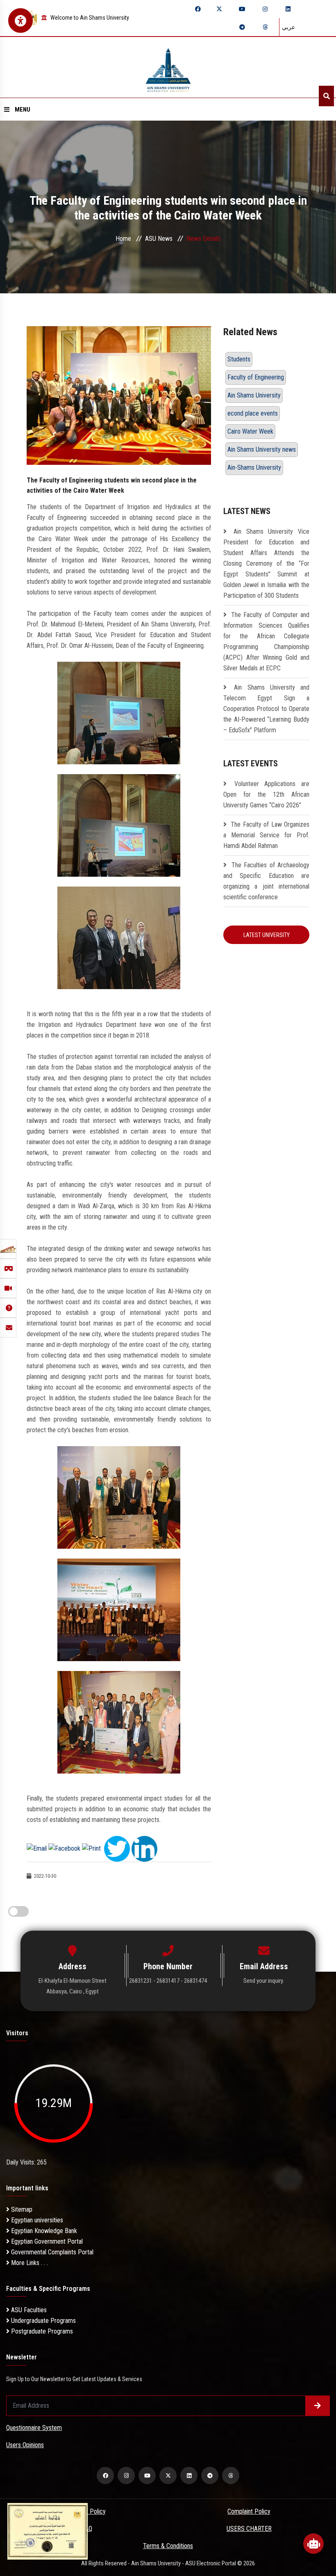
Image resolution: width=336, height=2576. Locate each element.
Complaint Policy (249, 2511)
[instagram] (265, 9)
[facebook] (198, 9)
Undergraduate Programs (43, 2321)
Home (123, 239)
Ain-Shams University (254, 467)
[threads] (265, 27)
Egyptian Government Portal (46, 2241)
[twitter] (219, 9)
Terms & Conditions (168, 2546)
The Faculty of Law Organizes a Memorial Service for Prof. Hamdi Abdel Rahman (266, 835)
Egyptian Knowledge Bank (43, 2231)
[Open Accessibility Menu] (20, 21)
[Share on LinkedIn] (144, 1848)
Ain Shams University (254, 395)
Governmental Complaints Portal (51, 2252)
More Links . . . (29, 2263)
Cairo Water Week (250, 431)
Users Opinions (25, 2445)
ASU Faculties (28, 2310)
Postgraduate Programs (41, 2331)
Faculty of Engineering (256, 377)
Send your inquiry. (264, 1981)
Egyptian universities (36, 2220)
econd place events (253, 413)
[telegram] (242, 27)
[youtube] (242, 9)
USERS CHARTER (249, 2529)
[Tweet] (117, 1848)
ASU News (159, 239)
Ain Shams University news (262, 449)
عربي (288, 27)
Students (239, 359)
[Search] (326, 96)
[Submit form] (318, 2406)
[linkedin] (288, 9)
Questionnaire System (34, 2428)
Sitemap (21, 2209)
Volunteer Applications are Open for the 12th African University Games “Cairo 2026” (266, 794)
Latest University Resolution (267, 938)
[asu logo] (168, 67)
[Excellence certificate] (48, 2531)
